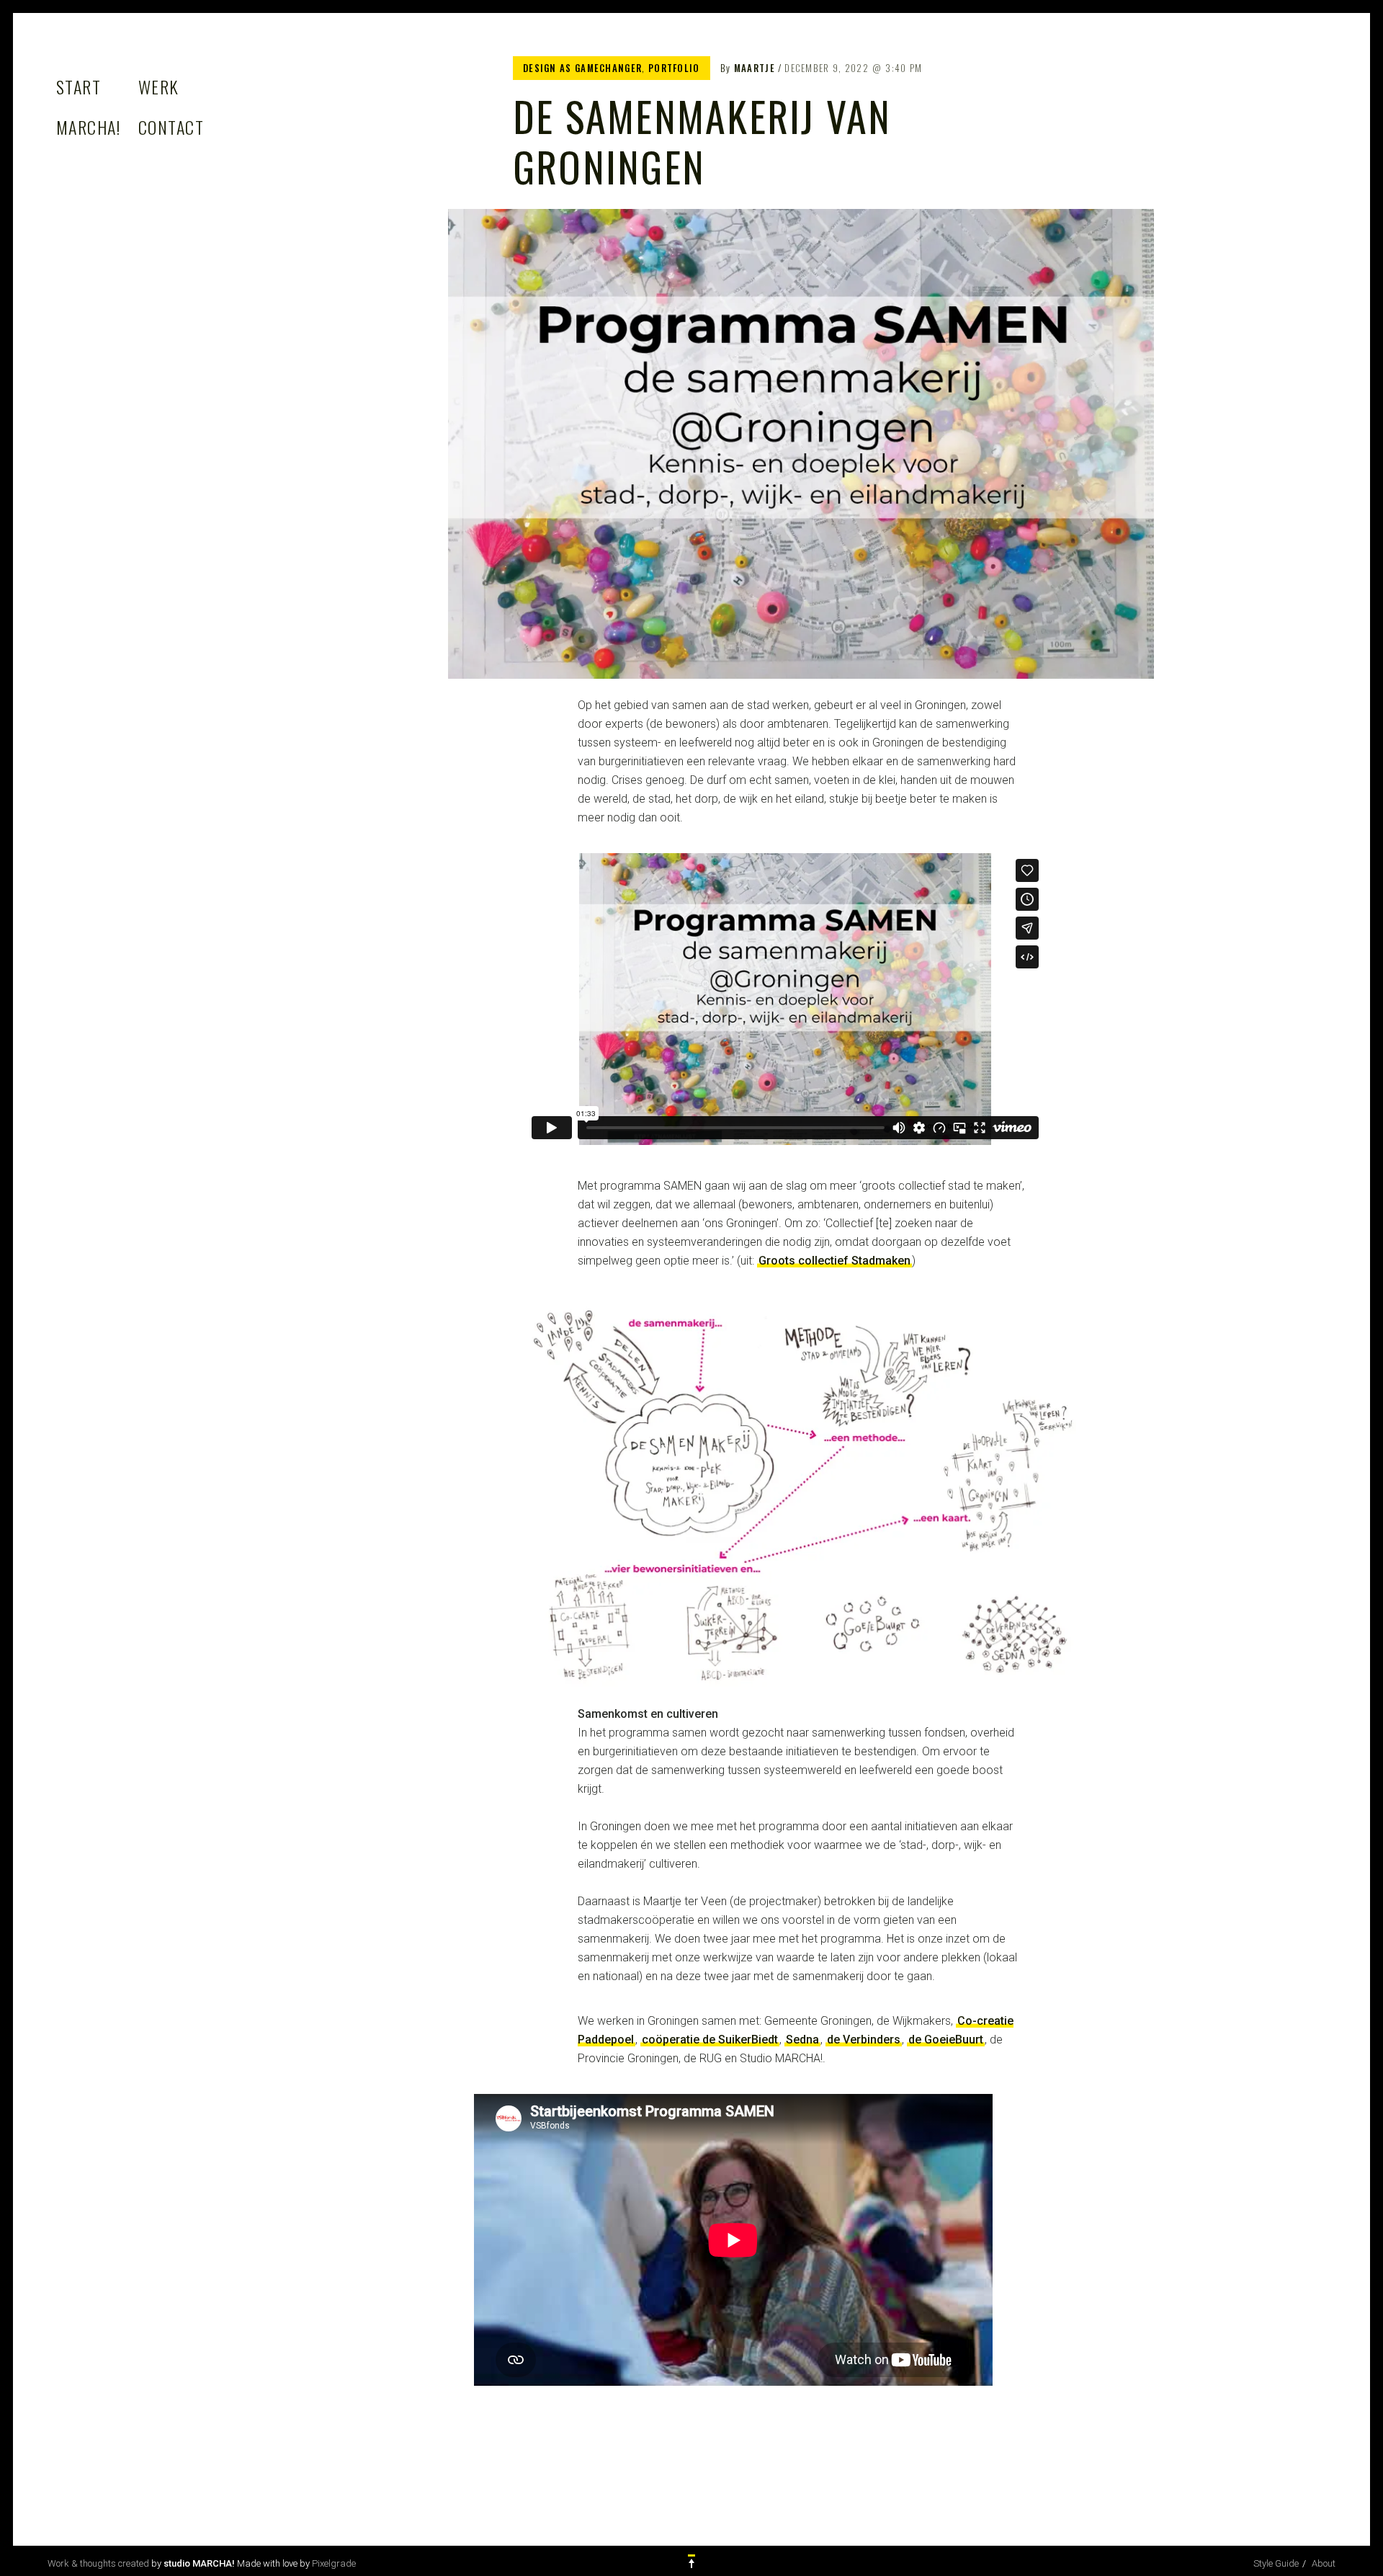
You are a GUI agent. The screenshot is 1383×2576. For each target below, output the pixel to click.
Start (79, 86)
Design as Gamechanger (582, 68)
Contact (171, 127)
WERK (159, 86)
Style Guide (1276, 2563)
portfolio (674, 68)
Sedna (802, 2040)
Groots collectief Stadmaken (834, 1261)
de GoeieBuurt (946, 2040)
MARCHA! (88, 127)
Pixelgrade (334, 2563)
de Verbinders (864, 2040)
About (1324, 2563)
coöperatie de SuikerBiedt (710, 2040)
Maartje (755, 68)
